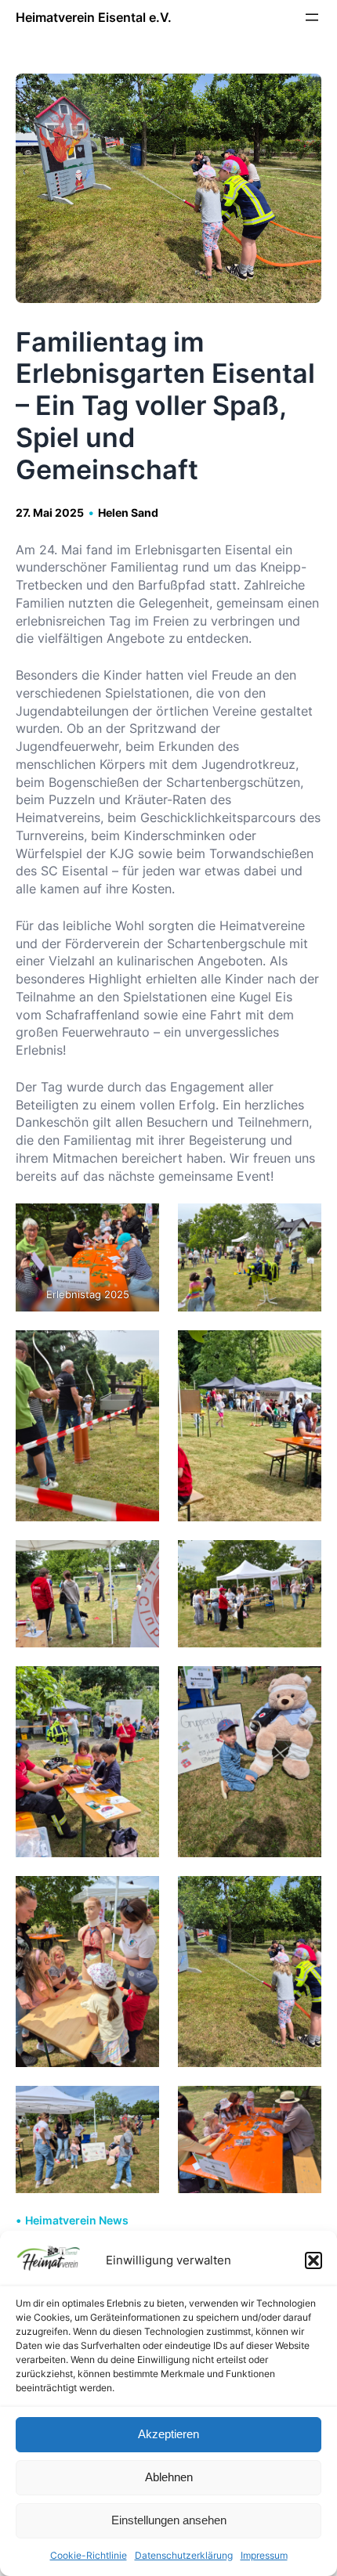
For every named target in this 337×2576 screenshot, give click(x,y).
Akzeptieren (168, 2434)
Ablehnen (169, 2477)
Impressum (264, 2555)
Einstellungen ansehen (169, 2520)
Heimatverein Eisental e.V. (94, 17)
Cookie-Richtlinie (89, 2555)
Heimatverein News (77, 2220)
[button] (313, 2260)
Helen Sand (128, 512)
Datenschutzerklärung (184, 2555)
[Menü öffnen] (312, 17)
